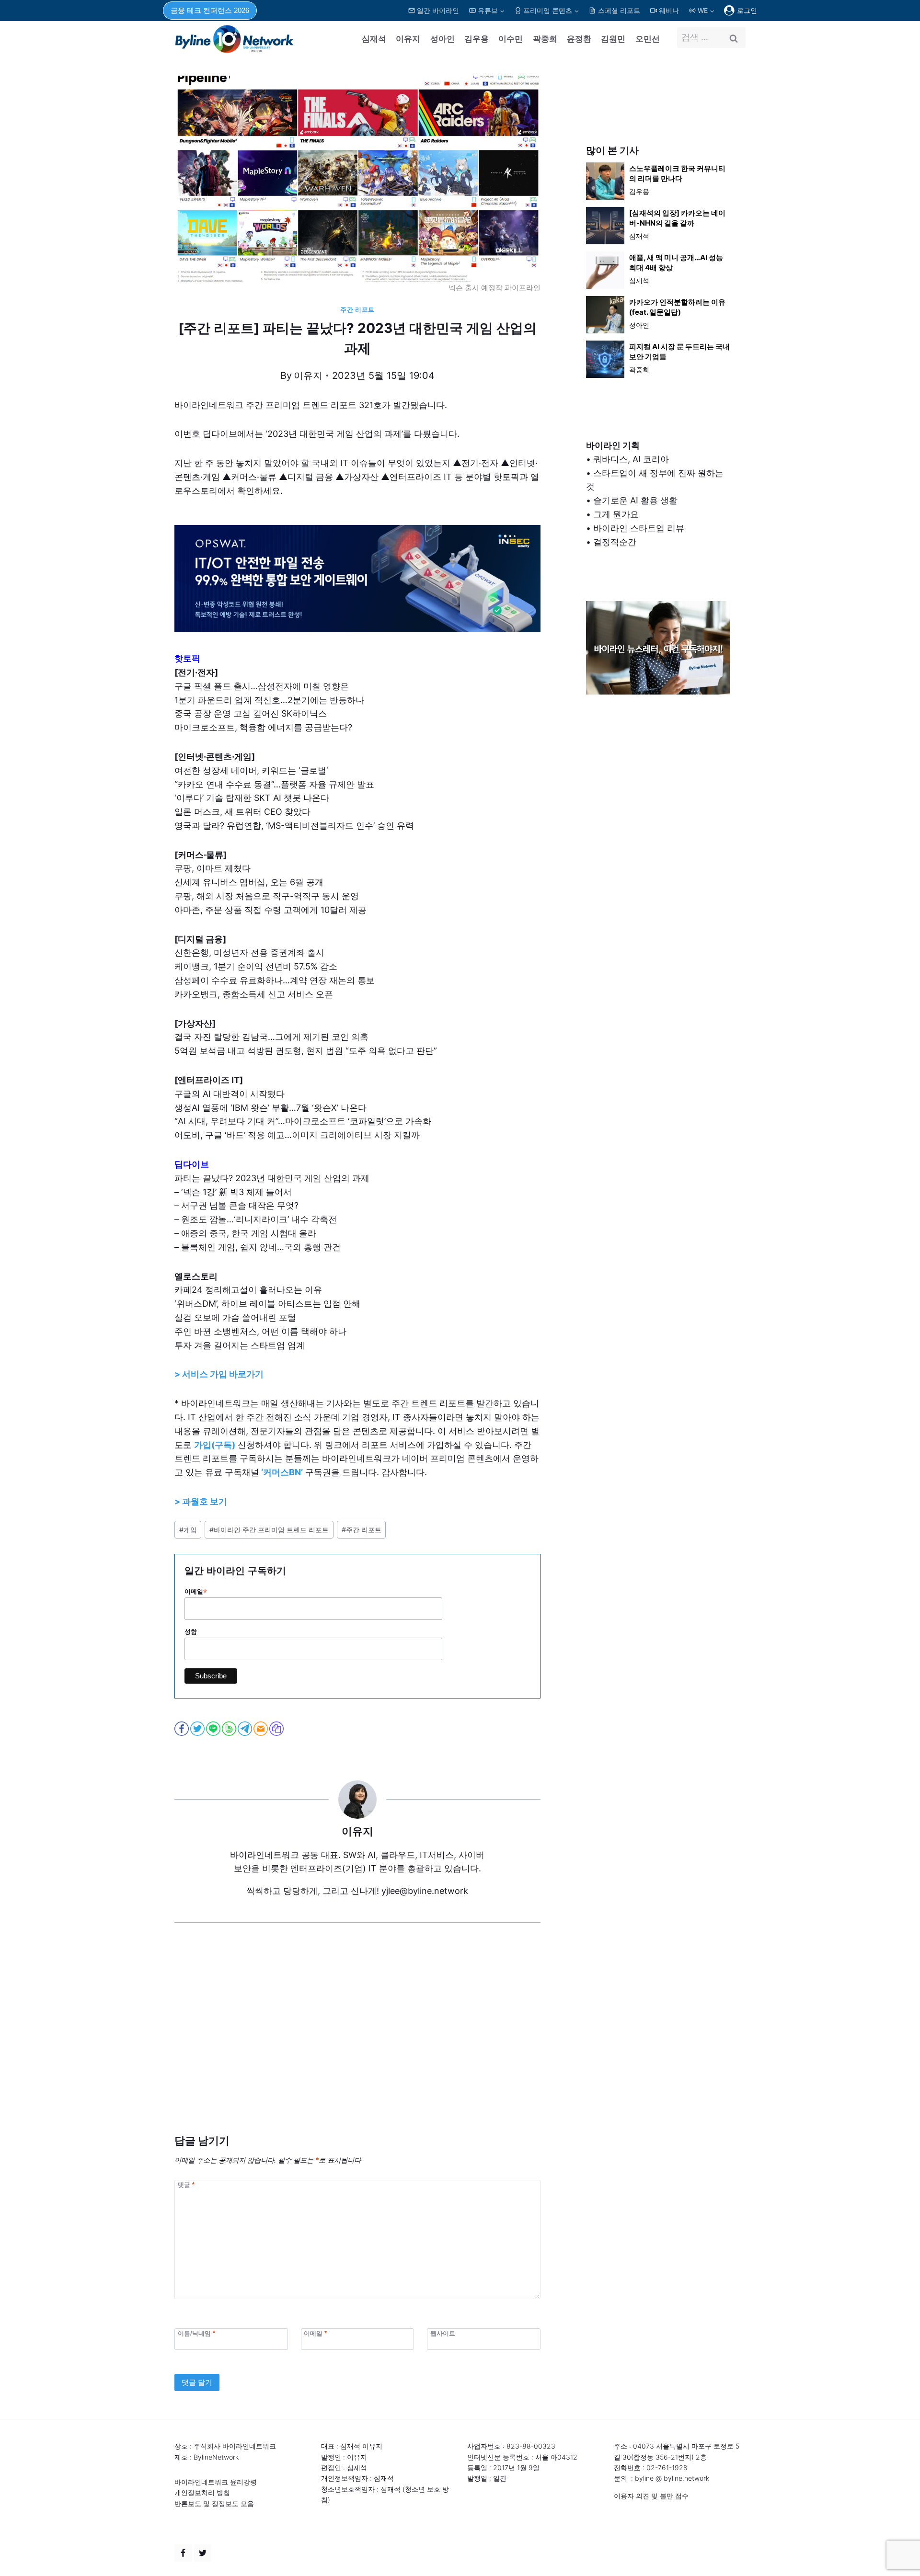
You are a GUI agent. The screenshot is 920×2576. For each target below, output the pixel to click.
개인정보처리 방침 (202, 2492)
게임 (188, 1530)
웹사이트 (443, 2333)
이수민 (511, 39)
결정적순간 (615, 542)
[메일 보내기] (261, 1729)
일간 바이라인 (438, 10)
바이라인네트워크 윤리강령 (216, 2482)
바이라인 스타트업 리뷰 (639, 528)
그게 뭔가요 (616, 514)
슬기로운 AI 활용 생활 (635, 500)
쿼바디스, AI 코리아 (631, 459)
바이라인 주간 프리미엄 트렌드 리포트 (269, 1530)
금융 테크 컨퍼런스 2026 (210, 10)
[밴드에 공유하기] (230, 1729)
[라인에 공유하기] (214, 1729)
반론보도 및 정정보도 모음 (214, 2503)
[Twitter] (203, 2553)
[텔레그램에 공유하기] (246, 1729)
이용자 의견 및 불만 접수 (651, 2496)
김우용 (477, 39)
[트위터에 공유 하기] (198, 1729)
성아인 (443, 39)
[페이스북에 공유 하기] (182, 1729)
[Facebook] (183, 2553)
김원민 (613, 39)
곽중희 (545, 39)
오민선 (648, 39)
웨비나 (669, 10)
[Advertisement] (357, 2043)
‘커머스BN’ (282, 1472)
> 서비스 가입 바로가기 (219, 1374)
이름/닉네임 (196, 2333)
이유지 (408, 39)
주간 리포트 (357, 310)
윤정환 (579, 39)
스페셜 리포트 (619, 10)
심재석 (374, 39)
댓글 (186, 2185)
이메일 (196, 1592)
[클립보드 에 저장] (277, 1729)
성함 (191, 1632)
